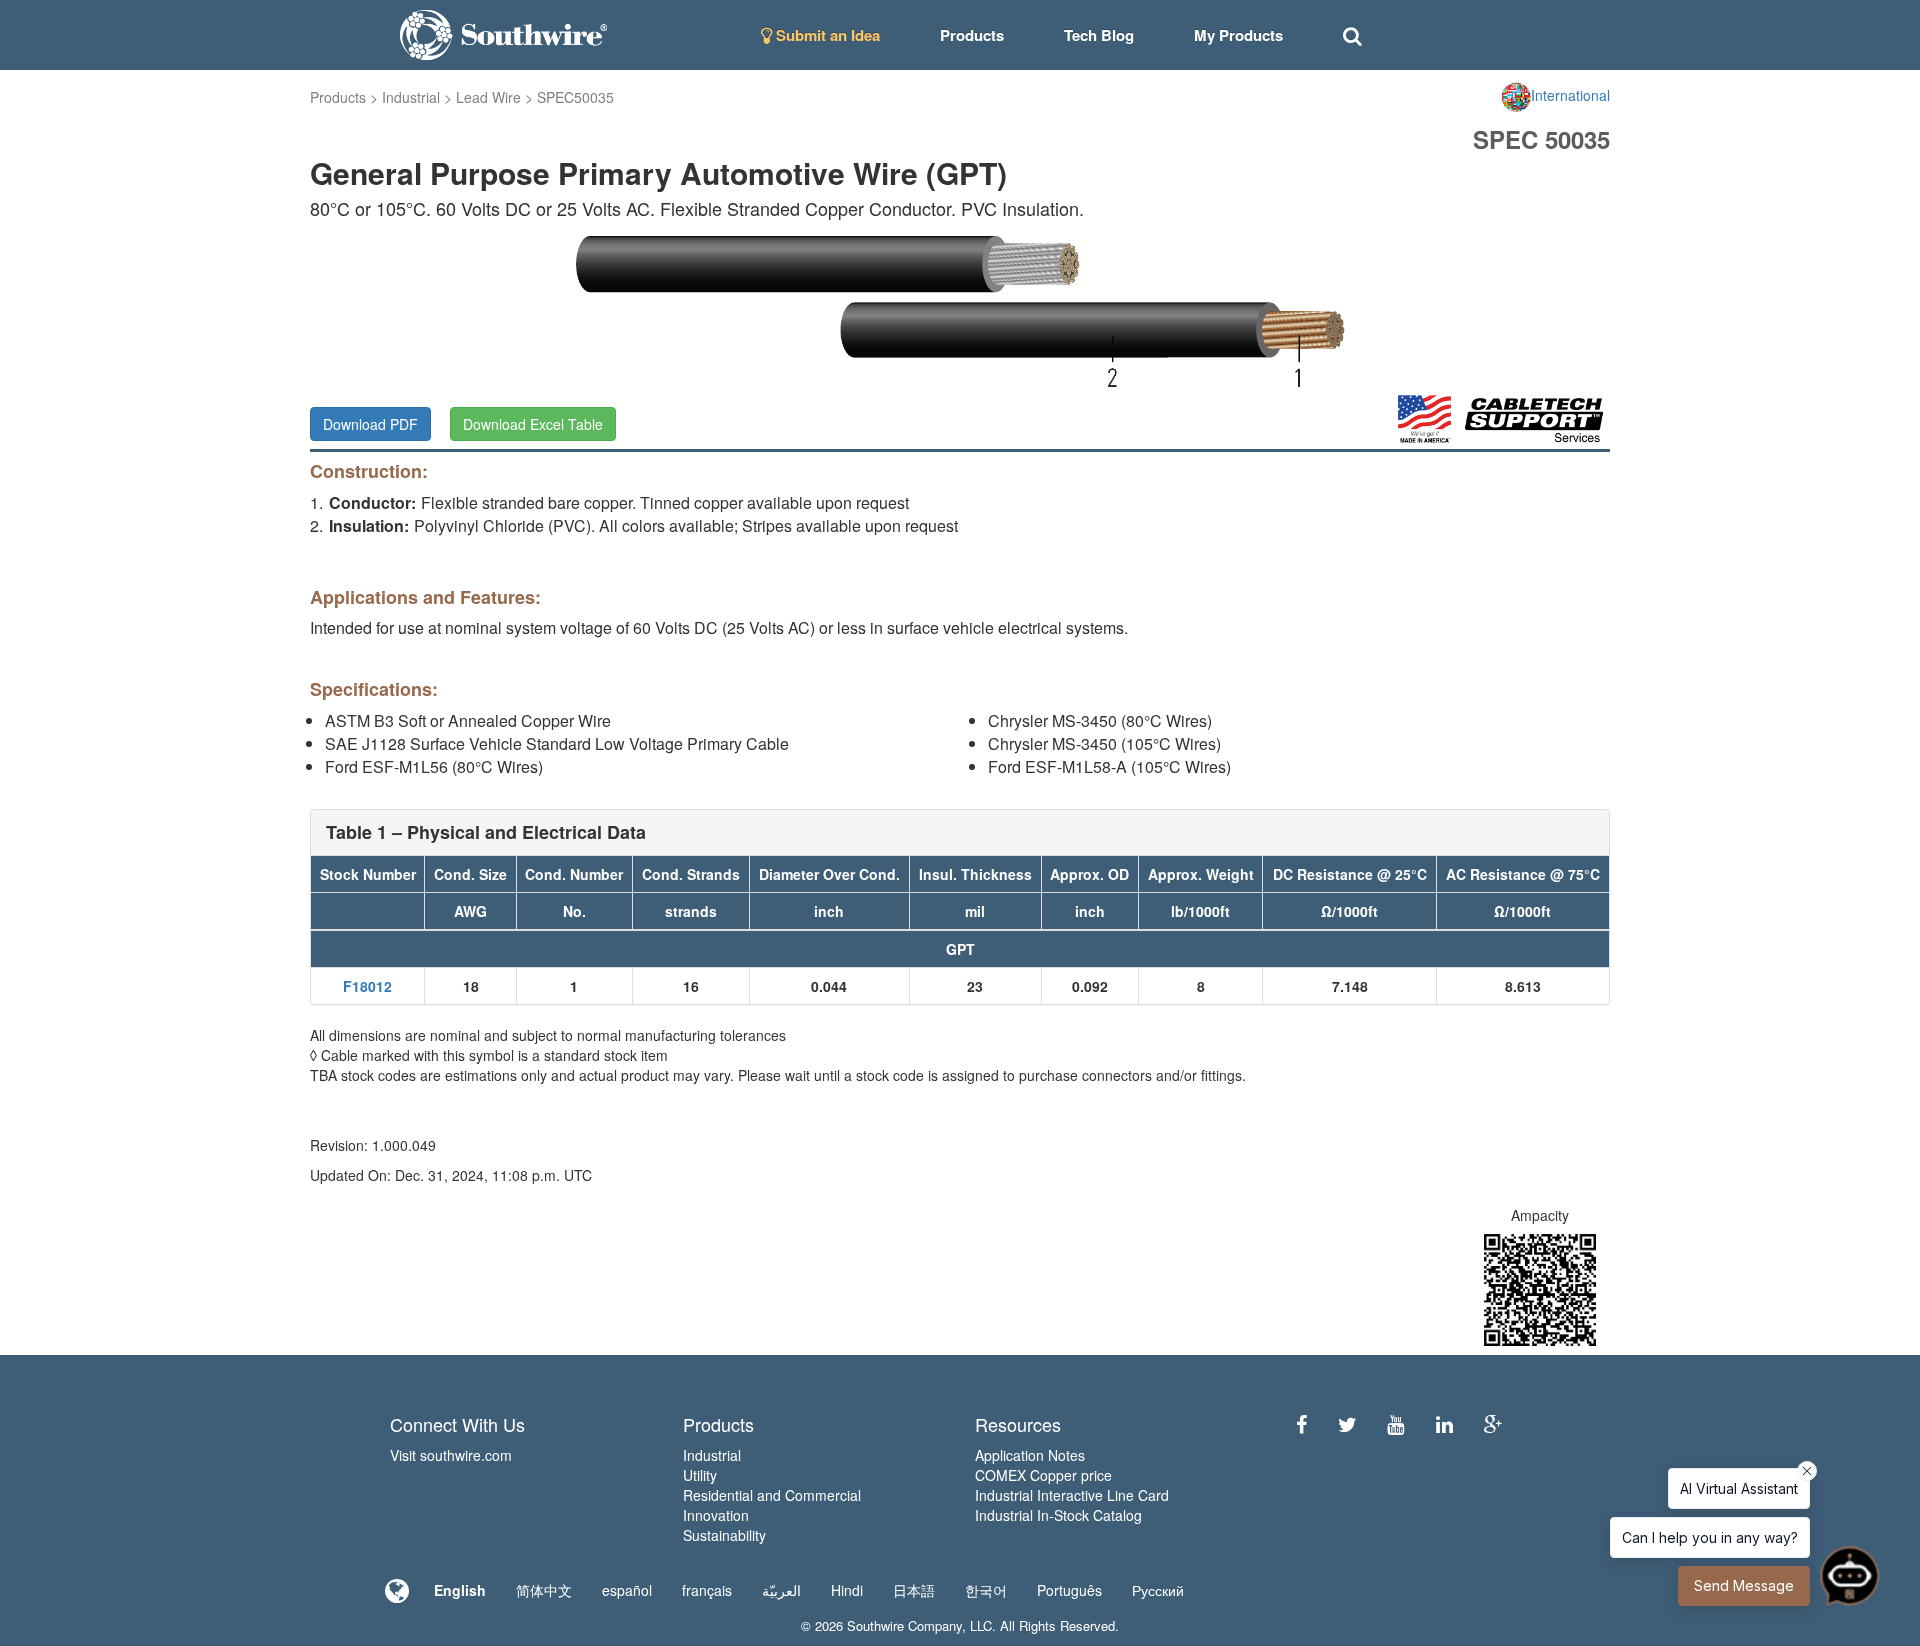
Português (1069, 1590)
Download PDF (370, 424)
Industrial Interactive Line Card (1072, 1495)
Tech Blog (1099, 35)
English (460, 1590)
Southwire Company (904, 1625)
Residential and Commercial (772, 1495)
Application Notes (1030, 1455)
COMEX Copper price (1043, 1475)
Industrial (411, 97)
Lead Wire (488, 97)
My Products (1238, 35)
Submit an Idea (826, 35)
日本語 (914, 1590)
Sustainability (724, 1535)
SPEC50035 (575, 97)
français (707, 1590)
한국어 (986, 1590)
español (627, 1590)
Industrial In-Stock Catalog (1058, 1515)
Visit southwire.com (451, 1455)
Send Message (1744, 1585)
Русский (1158, 1590)
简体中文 (544, 1590)
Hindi (847, 1590)
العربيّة (781, 1590)
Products (338, 97)
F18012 (367, 986)
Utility (700, 1475)
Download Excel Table (533, 424)
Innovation (716, 1515)
